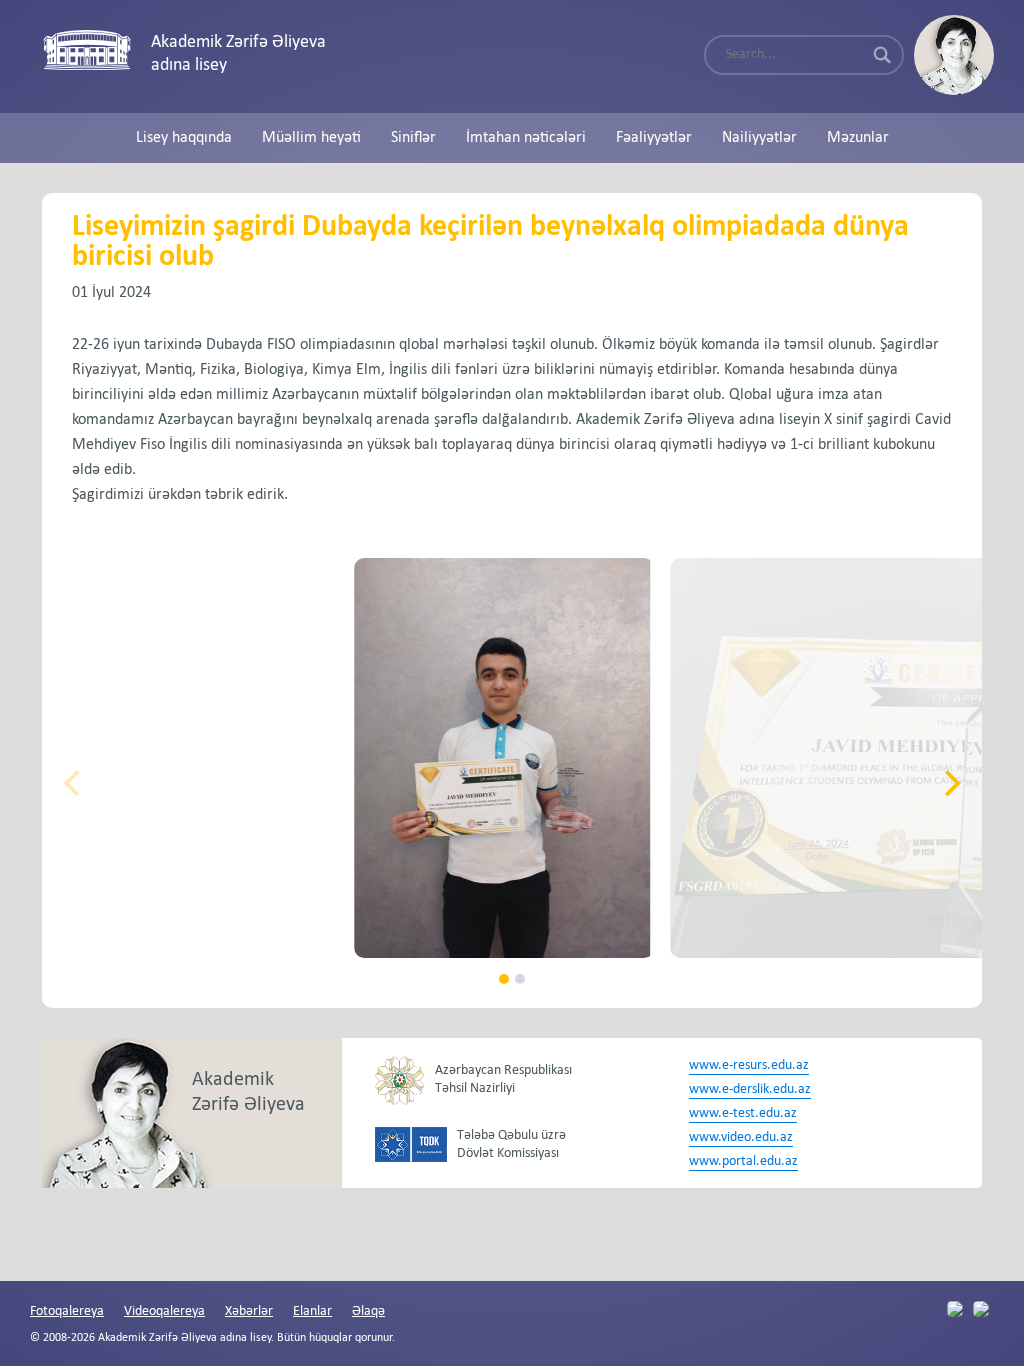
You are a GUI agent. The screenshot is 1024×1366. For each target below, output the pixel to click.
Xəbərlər (249, 1311)
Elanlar (312, 1311)
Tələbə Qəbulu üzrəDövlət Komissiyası (511, 1144)
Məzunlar (858, 138)
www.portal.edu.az (743, 1161)
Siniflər (413, 138)
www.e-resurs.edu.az (749, 1065)
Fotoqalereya (67, 1311)
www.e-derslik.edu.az (750, 1089)
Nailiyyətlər (759, 138)
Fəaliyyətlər (654, 138)
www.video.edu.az (741, 1137)
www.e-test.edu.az (743, 1113)
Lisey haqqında (184, 138)
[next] (950, 783)
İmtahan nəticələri (526, 138)
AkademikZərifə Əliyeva (248, 1092)
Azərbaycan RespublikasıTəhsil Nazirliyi (503, 1079)
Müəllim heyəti (311, 138)
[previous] (74, 783)
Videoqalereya (164, 1311)
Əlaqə (368, 1311)
